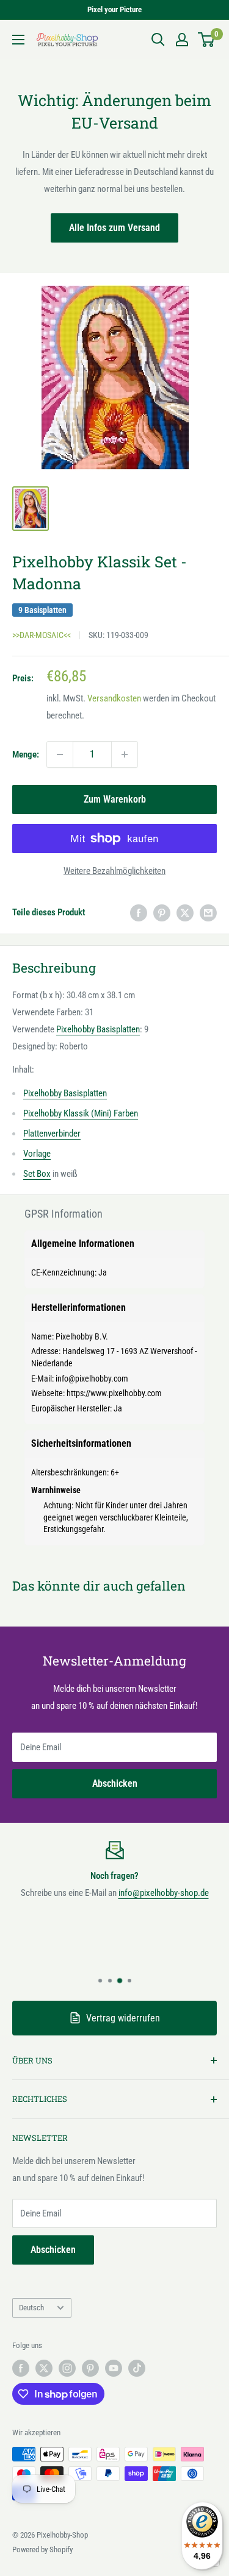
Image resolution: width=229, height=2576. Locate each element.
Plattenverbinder (52, 1134)
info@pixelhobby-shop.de (164, 1893)
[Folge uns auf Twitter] (44, 2368)
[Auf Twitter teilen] (185, 913)
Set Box (37, 1174)
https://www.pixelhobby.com (114, 1393)
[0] (207, 40)
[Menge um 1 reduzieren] (60, 754)
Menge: (26, 754)
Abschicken (115, 1783)
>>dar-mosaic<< (42, 635)
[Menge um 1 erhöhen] (125, 754)
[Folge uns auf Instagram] (67, 2368)
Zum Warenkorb (115, 799)
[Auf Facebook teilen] (139, 913)
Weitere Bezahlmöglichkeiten (114, 871)
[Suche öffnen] (158, 40)
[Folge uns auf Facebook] (21, 2368)
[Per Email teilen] (208, 913)
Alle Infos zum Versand (114, 228)
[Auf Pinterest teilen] (162, 913)
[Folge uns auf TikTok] (137, 2368)
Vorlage (37, 1154)
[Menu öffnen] (18, 40)
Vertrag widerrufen (123, 2018)
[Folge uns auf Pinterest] (90, 2368)
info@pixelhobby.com (92, 1378)
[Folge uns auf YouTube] (114, 2368)
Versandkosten (114, 698)
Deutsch (31, 2308)
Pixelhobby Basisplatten (98, 1029)
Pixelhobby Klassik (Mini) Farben (81, 1113)
